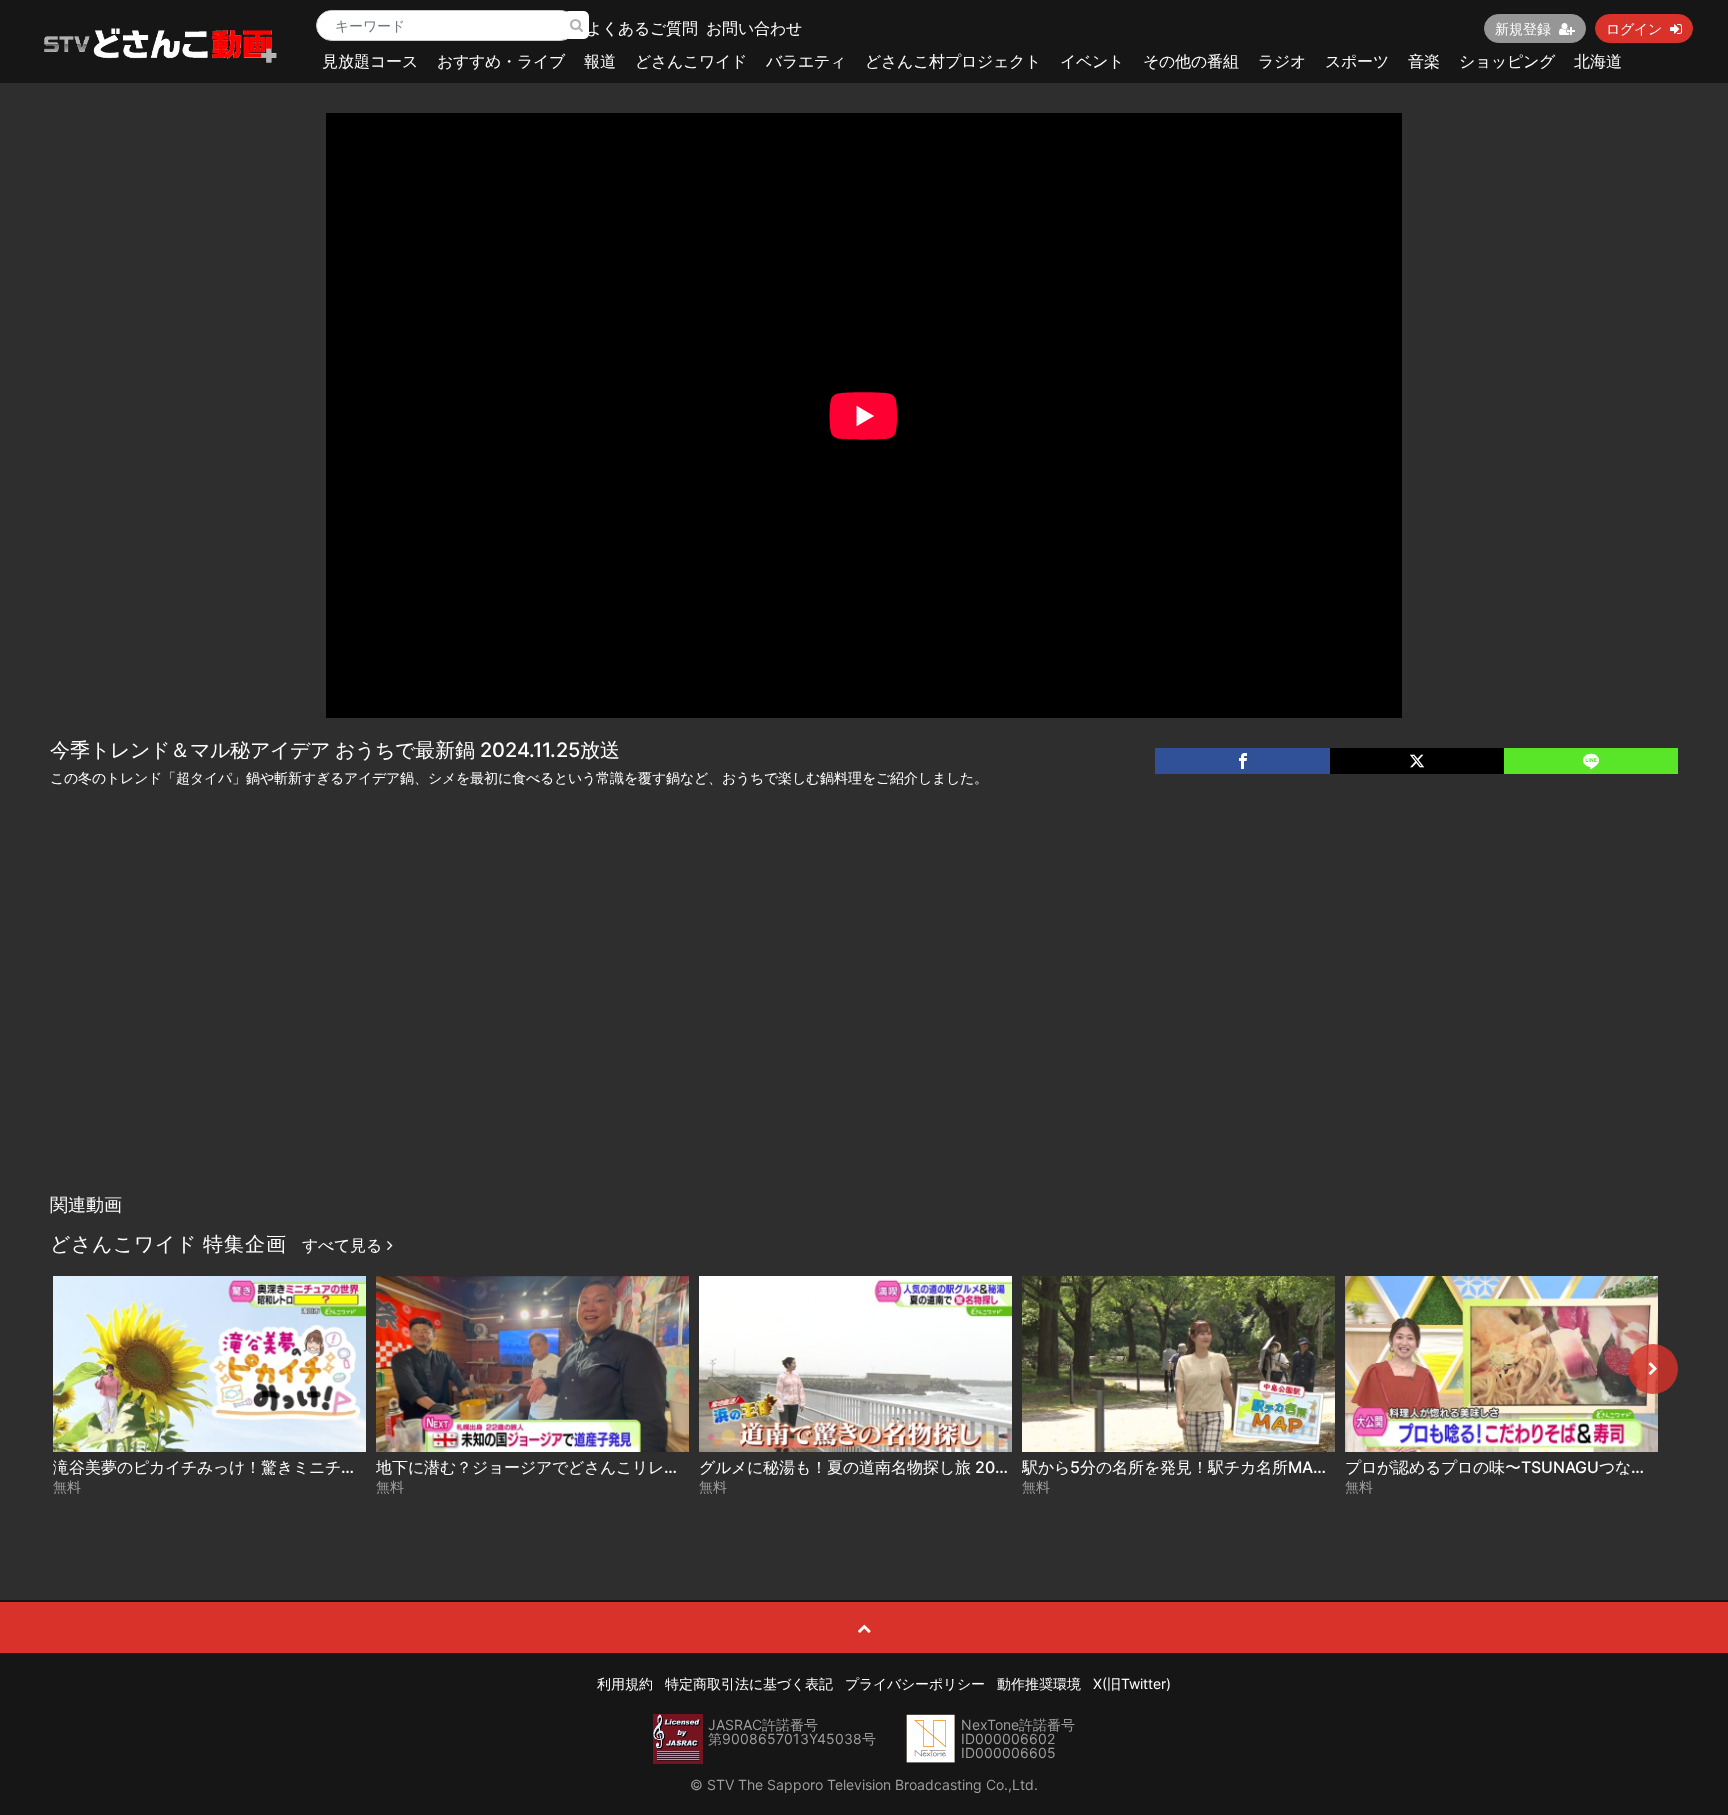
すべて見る (344, 1245)
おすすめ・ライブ (501, 61)
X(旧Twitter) (1132, 1683)
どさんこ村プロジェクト (953, 61)
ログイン (1634, 28)
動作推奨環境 (1039, 1683)
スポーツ (1357, 61)
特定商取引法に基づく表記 (749, 1683)
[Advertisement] (864, 1034)
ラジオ (1282, 61)
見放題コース (370, 61)
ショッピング (1507, 61)
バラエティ (806, 61)
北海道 (1598, 61)
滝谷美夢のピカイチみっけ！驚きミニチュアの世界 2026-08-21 (285, 1467)
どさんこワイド (691, 61)
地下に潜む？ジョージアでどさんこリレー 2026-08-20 (577, 1467)
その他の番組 (1191, 61)
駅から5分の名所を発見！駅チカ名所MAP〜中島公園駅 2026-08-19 (1268, 1467)
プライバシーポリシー (915, 1683)
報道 (600, 61)
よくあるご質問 (642, 28)
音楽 (1424, 61)
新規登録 (1523, 28)
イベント (1092, 61)
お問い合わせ (754, 28)
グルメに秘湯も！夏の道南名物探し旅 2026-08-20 (884, 1467)
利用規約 (625, 1683)
